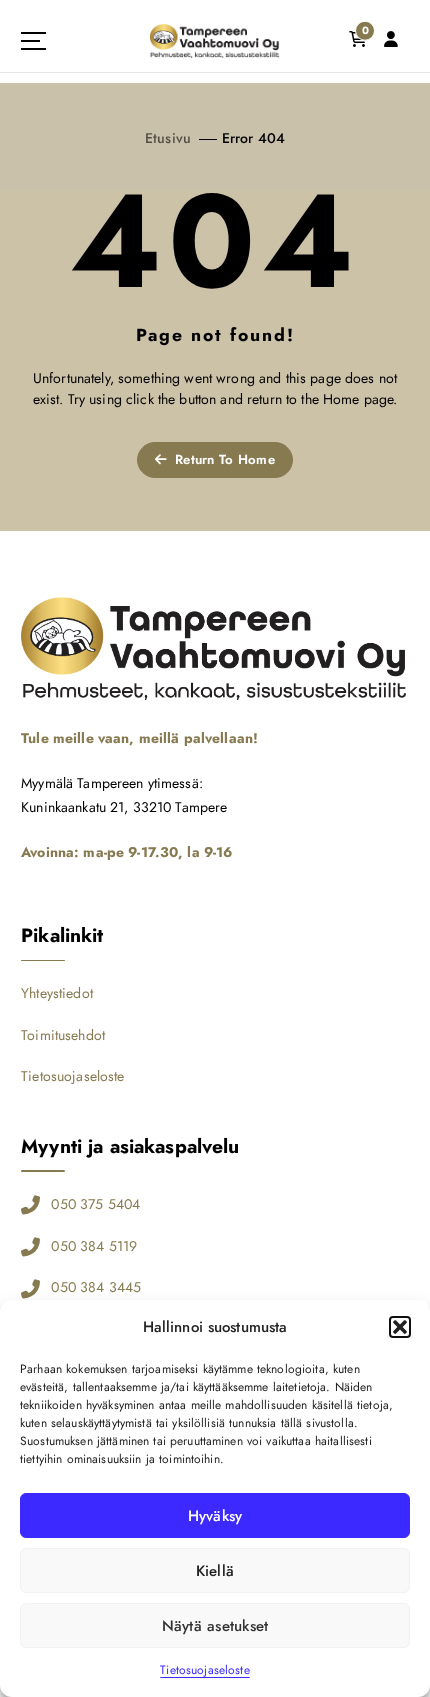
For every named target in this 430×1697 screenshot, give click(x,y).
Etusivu (168, 138)
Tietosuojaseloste (204, 1670)
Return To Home (223, 459)
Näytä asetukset (215, 1626)
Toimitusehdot (63, 1035)
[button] (400, 1327)
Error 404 (253, 138)
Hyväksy (215, 1516)
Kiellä (215, 1571)
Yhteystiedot (57, 993)
